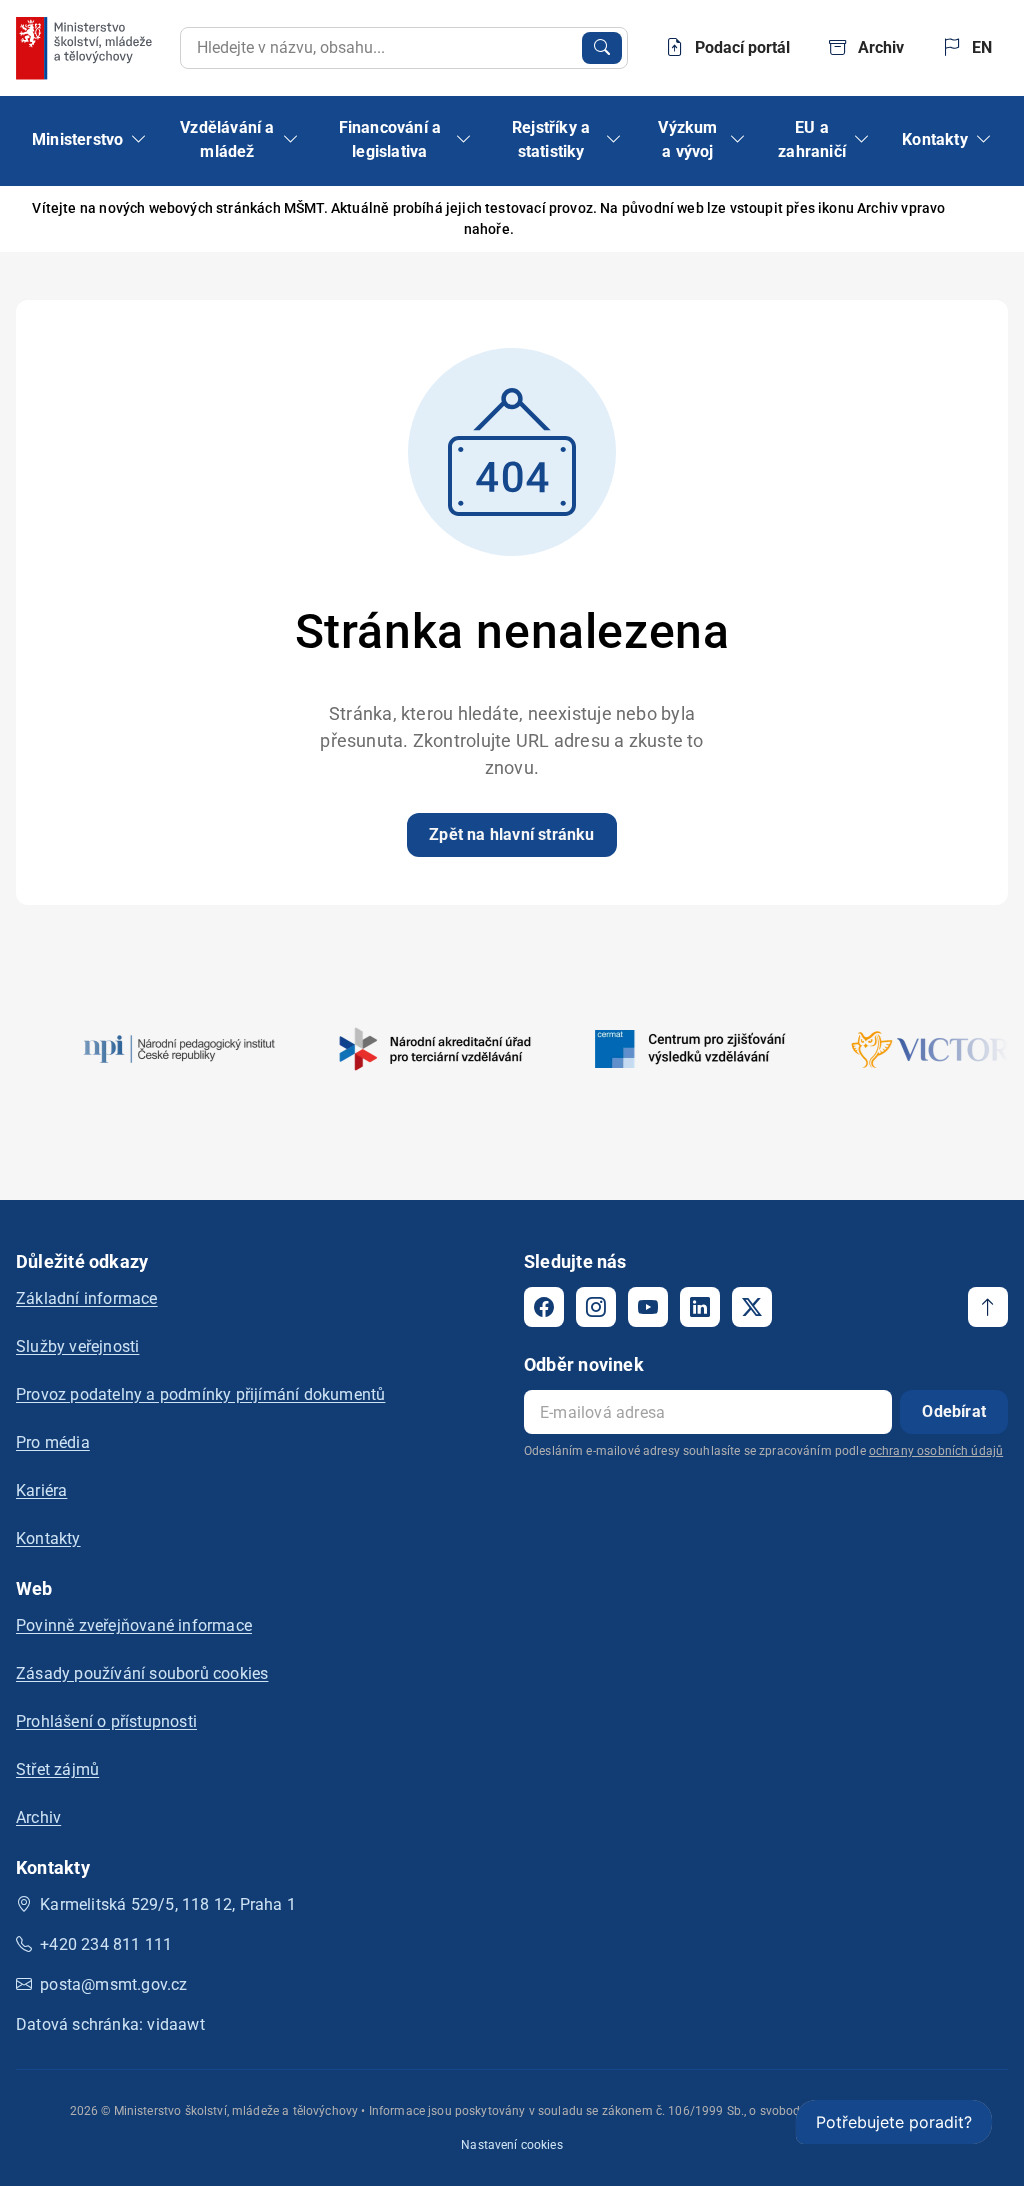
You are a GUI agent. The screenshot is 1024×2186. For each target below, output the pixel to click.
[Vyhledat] (602, 48)
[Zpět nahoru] (988, 1307)
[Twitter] (752, 1307)
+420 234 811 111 (106, 1944)
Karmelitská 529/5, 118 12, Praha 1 (168, 1904)
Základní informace (87, 1298)
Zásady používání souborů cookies (142, 1673)
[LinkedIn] (700, 1307)
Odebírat (954, 1411)
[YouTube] (648, 1307)
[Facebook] (544, 1307)
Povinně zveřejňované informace (134, 1625)
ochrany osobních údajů (936, 1451)
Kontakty (48, 1538)
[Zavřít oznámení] (977, 219)
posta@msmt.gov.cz (113, 1984)
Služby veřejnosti (77, 1346)
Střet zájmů (57, 1769)
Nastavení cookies (512, 2145)
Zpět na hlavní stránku (511, 834)
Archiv (38, 1817)
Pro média (53, 1442)
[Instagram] (596, 1307)
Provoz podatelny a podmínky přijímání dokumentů (200, 1394)
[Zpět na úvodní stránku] (86, 48)
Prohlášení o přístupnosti (106, 1721)
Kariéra (41, 1490)
